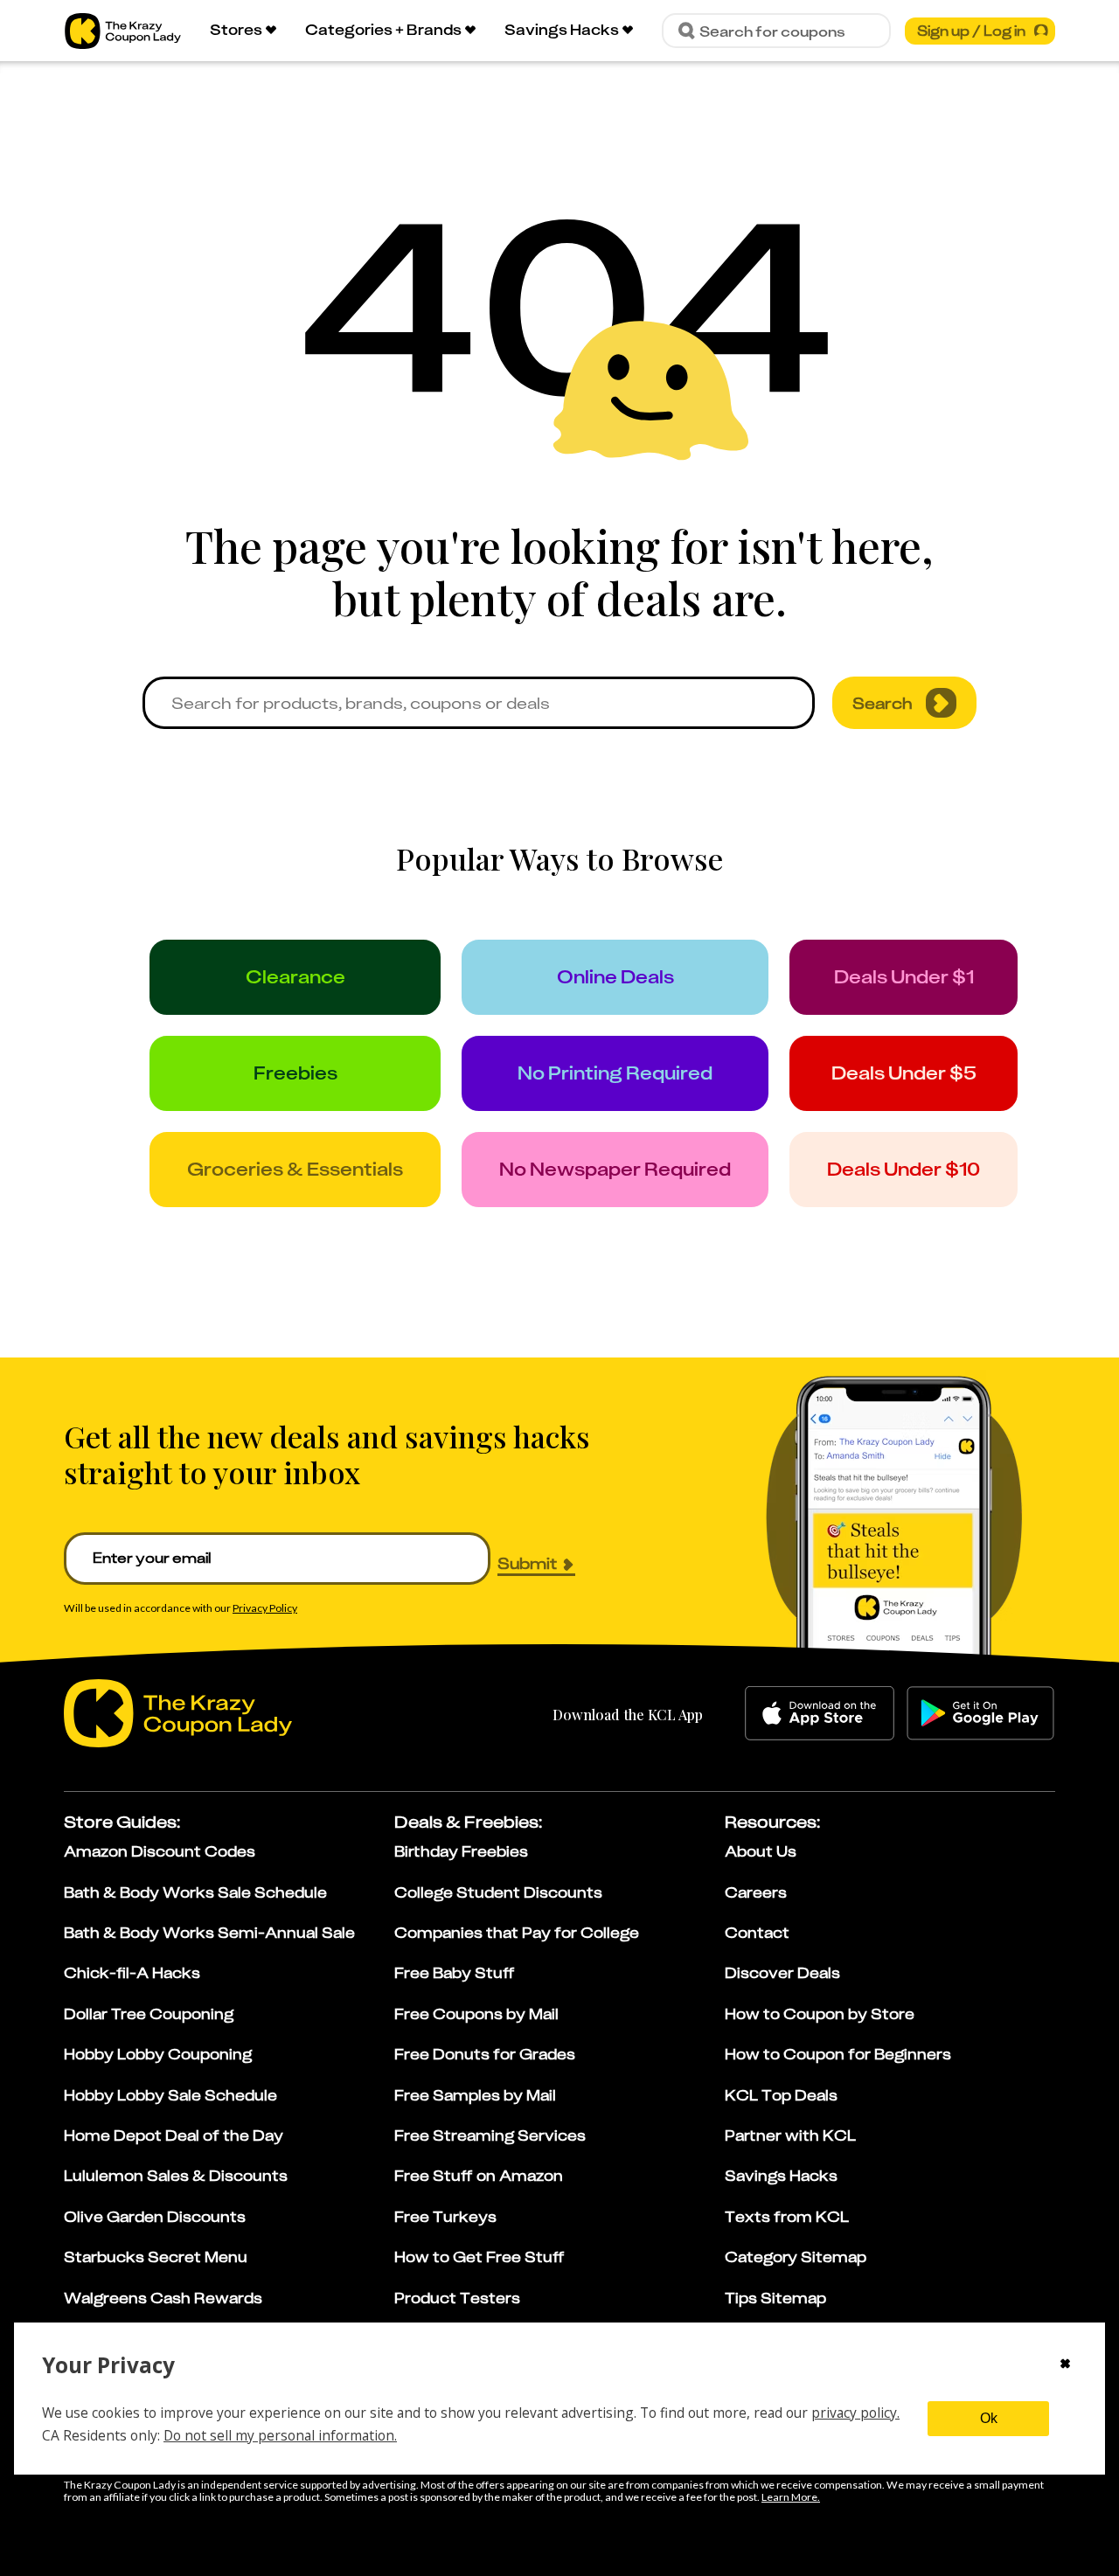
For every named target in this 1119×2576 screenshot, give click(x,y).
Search (883, 703)
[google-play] (980, 1713)
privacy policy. (855, 2413)
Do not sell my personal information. (280, 2435)
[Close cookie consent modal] (1065, 2365)
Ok (989, 2418)
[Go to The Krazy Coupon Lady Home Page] (123, 31)
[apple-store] (820, 1713)
